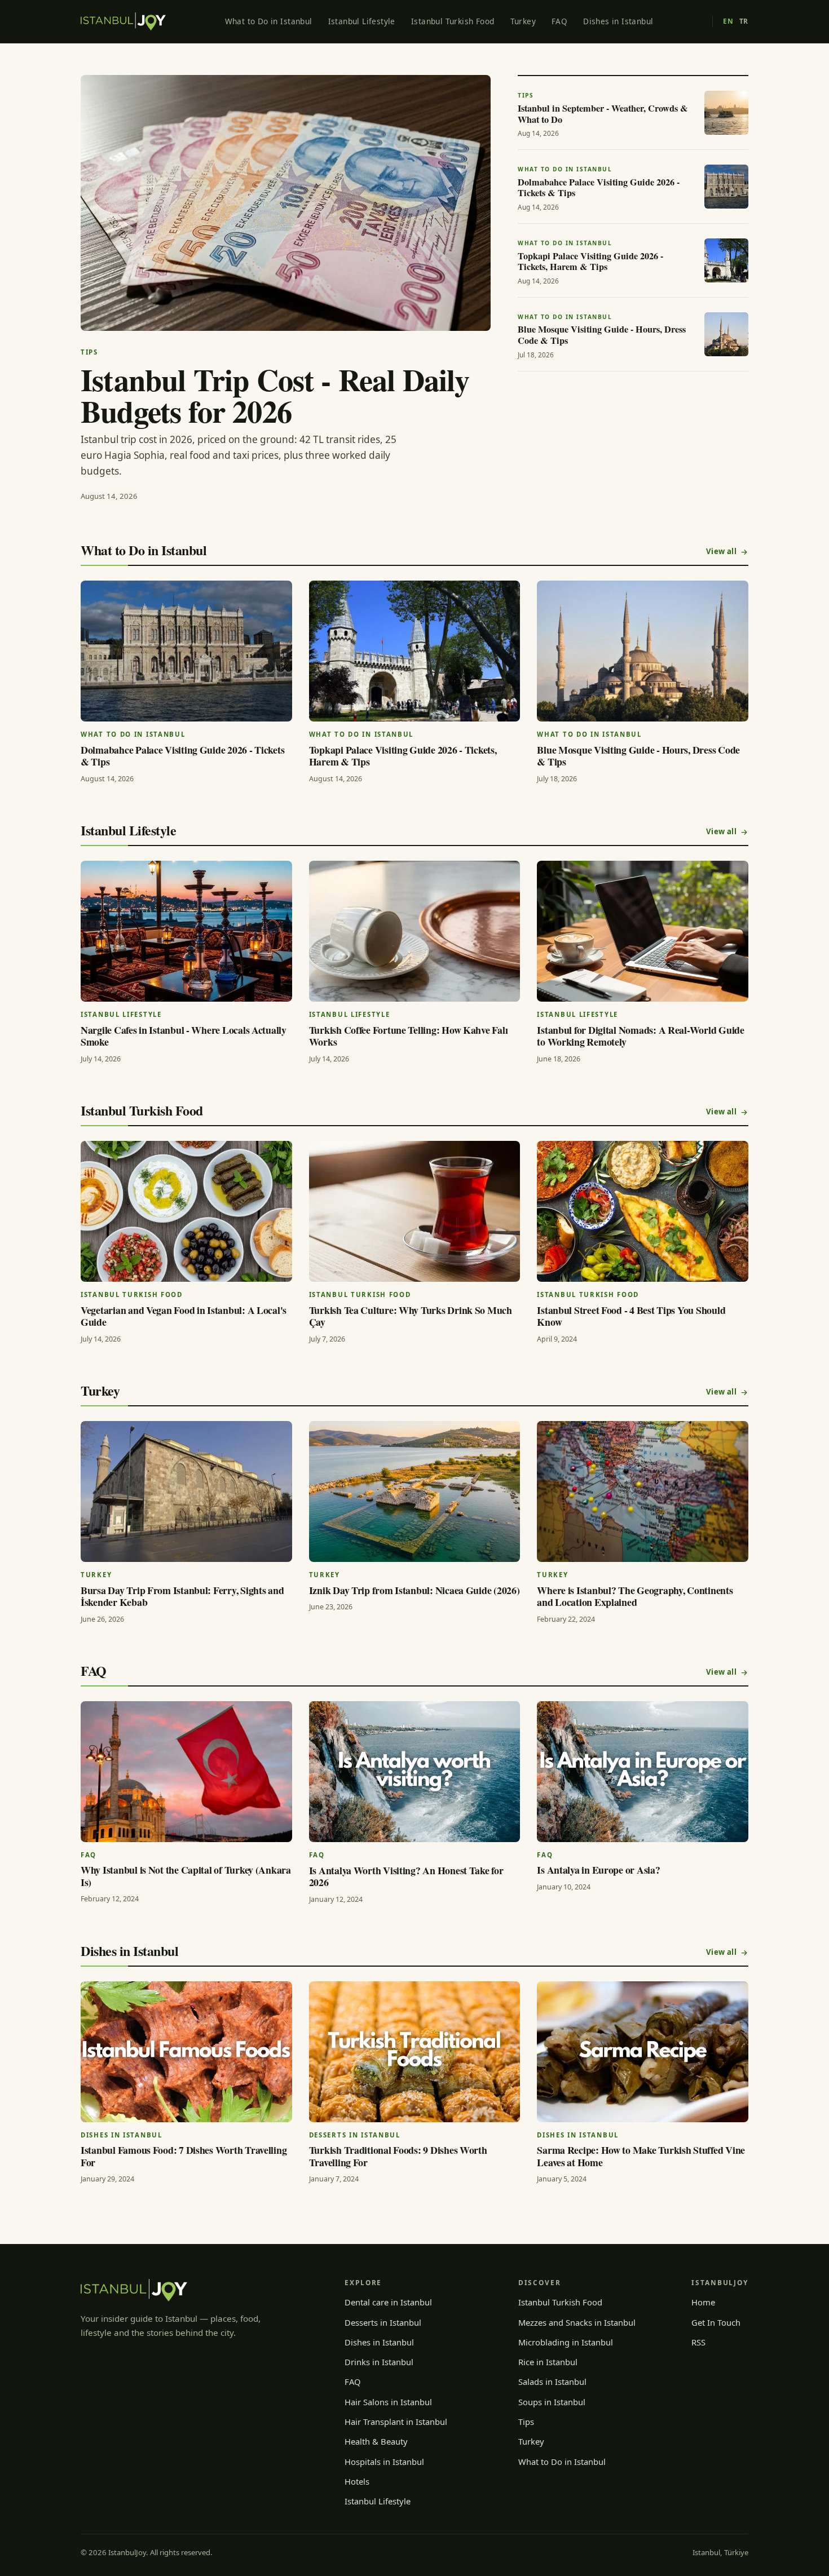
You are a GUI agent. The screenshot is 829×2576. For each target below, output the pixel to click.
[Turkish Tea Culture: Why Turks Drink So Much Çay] (415, 1211)
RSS (698, 2342)
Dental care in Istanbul (388, 2302)
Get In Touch (716, 2322)
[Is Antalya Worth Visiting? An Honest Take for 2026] (415, 1772)
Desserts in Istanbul (383, 2322)
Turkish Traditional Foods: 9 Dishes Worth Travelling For (398, 2156)
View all (721, 551)
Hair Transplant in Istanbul (396, 2422)
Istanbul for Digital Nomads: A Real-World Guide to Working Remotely (640, 1036)
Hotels (357, 2481)
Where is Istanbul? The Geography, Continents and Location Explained (635, 1596)
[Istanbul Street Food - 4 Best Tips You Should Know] (643, 1211)
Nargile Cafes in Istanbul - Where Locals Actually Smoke (184, 1036)
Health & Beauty (376, 2441)
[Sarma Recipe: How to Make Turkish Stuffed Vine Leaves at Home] (643, 2052)
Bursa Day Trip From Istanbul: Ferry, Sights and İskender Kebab (182, 1596)
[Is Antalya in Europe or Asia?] (643, 1772)
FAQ (559, 21)
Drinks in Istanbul (379, 2362)
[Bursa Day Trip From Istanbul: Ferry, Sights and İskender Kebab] (186, 1491)
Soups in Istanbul (552, 2402)
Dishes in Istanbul (618, 21)
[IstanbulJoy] (123, 21)
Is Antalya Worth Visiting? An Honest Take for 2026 (406, 1876)
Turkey (523, 21)
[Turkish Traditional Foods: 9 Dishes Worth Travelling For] (415, 2052)
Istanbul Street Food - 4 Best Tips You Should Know (631, 1316)
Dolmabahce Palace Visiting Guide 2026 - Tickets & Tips (182, 756)
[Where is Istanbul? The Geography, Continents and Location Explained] (643, 1491)
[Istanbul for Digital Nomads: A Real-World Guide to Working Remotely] (643, 931)
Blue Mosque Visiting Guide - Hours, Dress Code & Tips (638, 756)
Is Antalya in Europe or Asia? (598, 1870)
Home (703, 2302)
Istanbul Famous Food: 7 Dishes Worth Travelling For (184, 2156)
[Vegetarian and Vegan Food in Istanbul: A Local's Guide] (186, 1211)
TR (744, 21)
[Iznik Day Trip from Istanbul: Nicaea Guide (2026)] (415, 1491)
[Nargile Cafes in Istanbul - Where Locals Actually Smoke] (186, 931)
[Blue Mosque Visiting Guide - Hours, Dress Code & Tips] (643, 651)
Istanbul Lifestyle (362, 21)
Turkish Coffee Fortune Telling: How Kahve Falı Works (409, 1036)
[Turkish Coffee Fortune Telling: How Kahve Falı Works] (415, 931)
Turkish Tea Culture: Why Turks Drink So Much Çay (411, 1316)
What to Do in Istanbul (269, 21)
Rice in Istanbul (548, 2362)
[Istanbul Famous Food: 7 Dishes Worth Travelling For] (186, 2052)
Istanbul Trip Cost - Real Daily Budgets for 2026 (275, 395)
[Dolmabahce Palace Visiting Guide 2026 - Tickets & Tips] (186, 651)
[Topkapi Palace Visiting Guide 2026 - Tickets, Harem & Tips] (415, 651)
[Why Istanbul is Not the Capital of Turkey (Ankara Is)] (186, 1772)
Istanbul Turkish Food (453, 21)
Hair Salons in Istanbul (388, 2402)
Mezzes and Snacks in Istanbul (577, 2322)
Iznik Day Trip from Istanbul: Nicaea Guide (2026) (414, 1590)
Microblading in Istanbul (566, 2342)
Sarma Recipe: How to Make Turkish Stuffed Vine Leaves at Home (641, 2156)
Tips (526, 2422)
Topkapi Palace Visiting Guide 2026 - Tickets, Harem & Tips (403, 756)
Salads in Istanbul (552, 2382)
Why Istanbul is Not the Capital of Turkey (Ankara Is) (186, 1876)
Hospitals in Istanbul (384, 2462)
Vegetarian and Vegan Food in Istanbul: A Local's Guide (184, 1316)
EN (728, 21)
